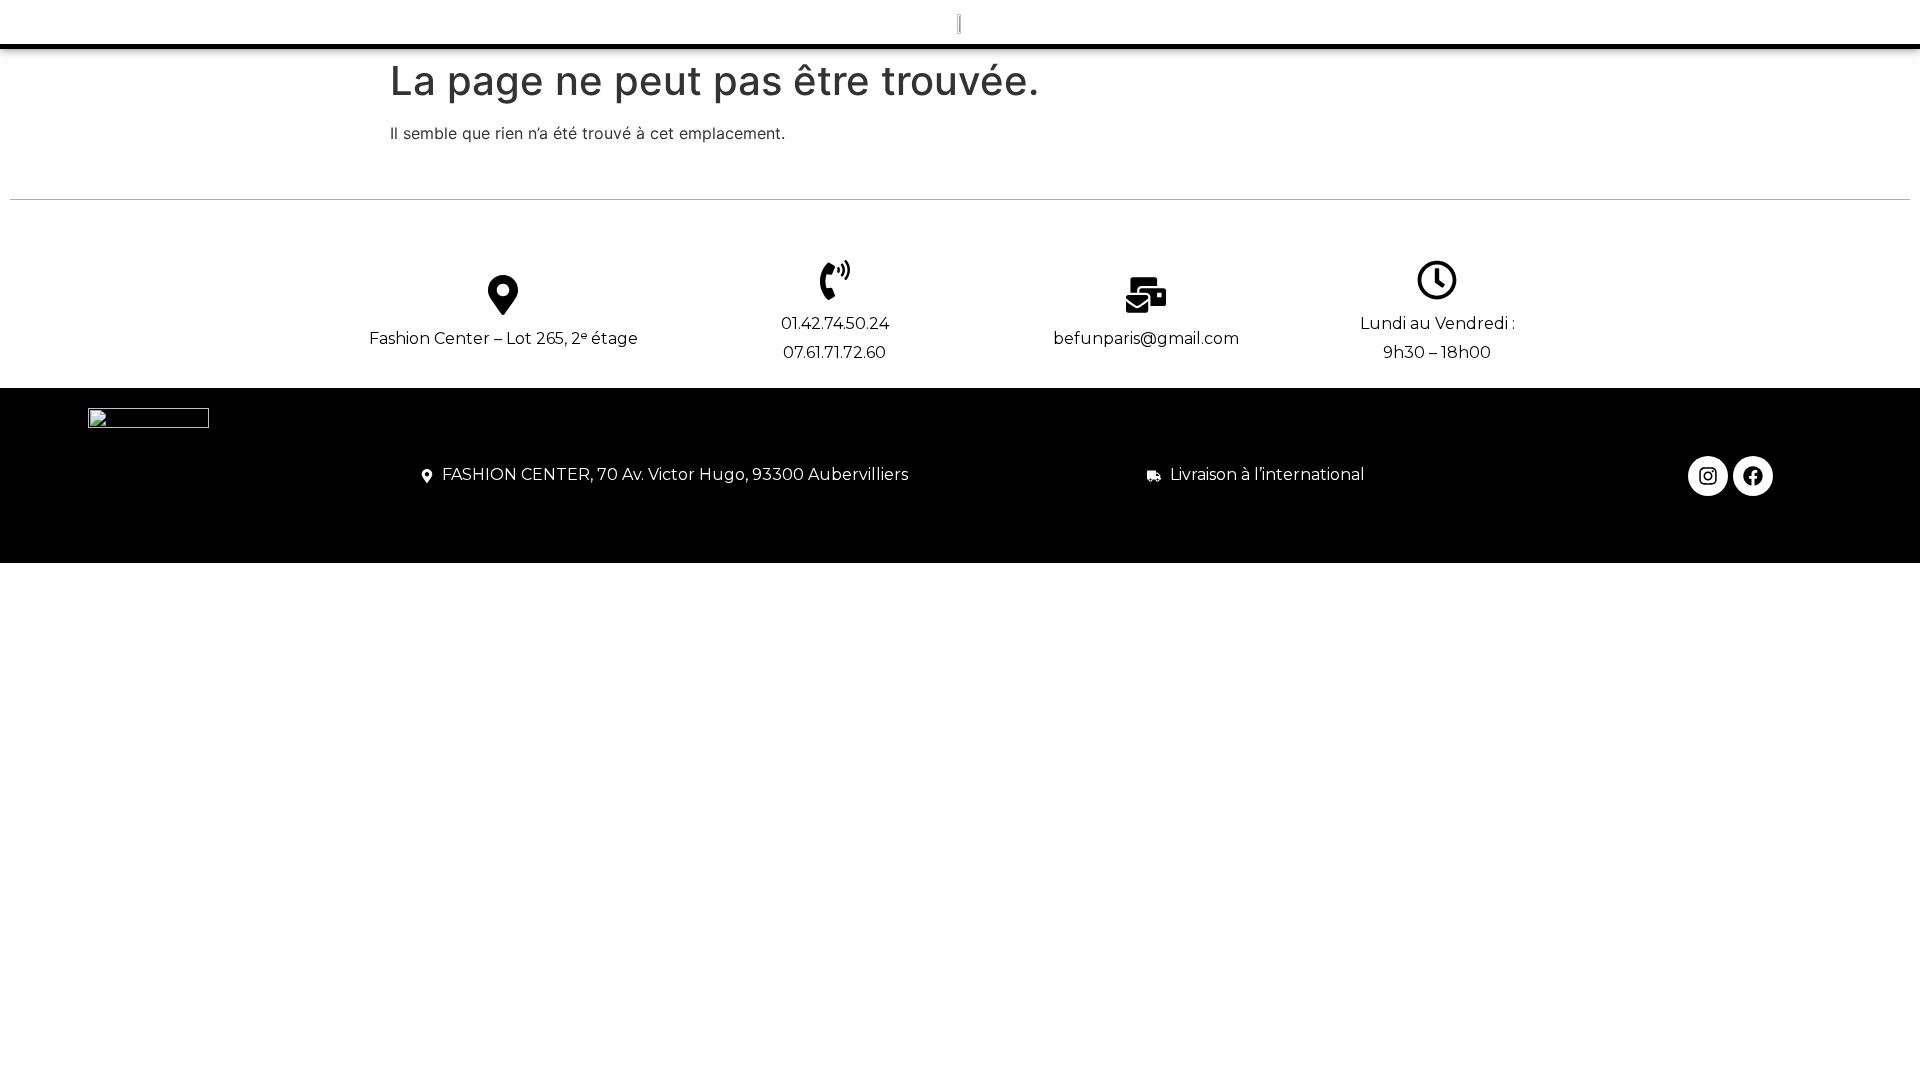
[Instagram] (1708, 476)
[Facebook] (1753, 476)
